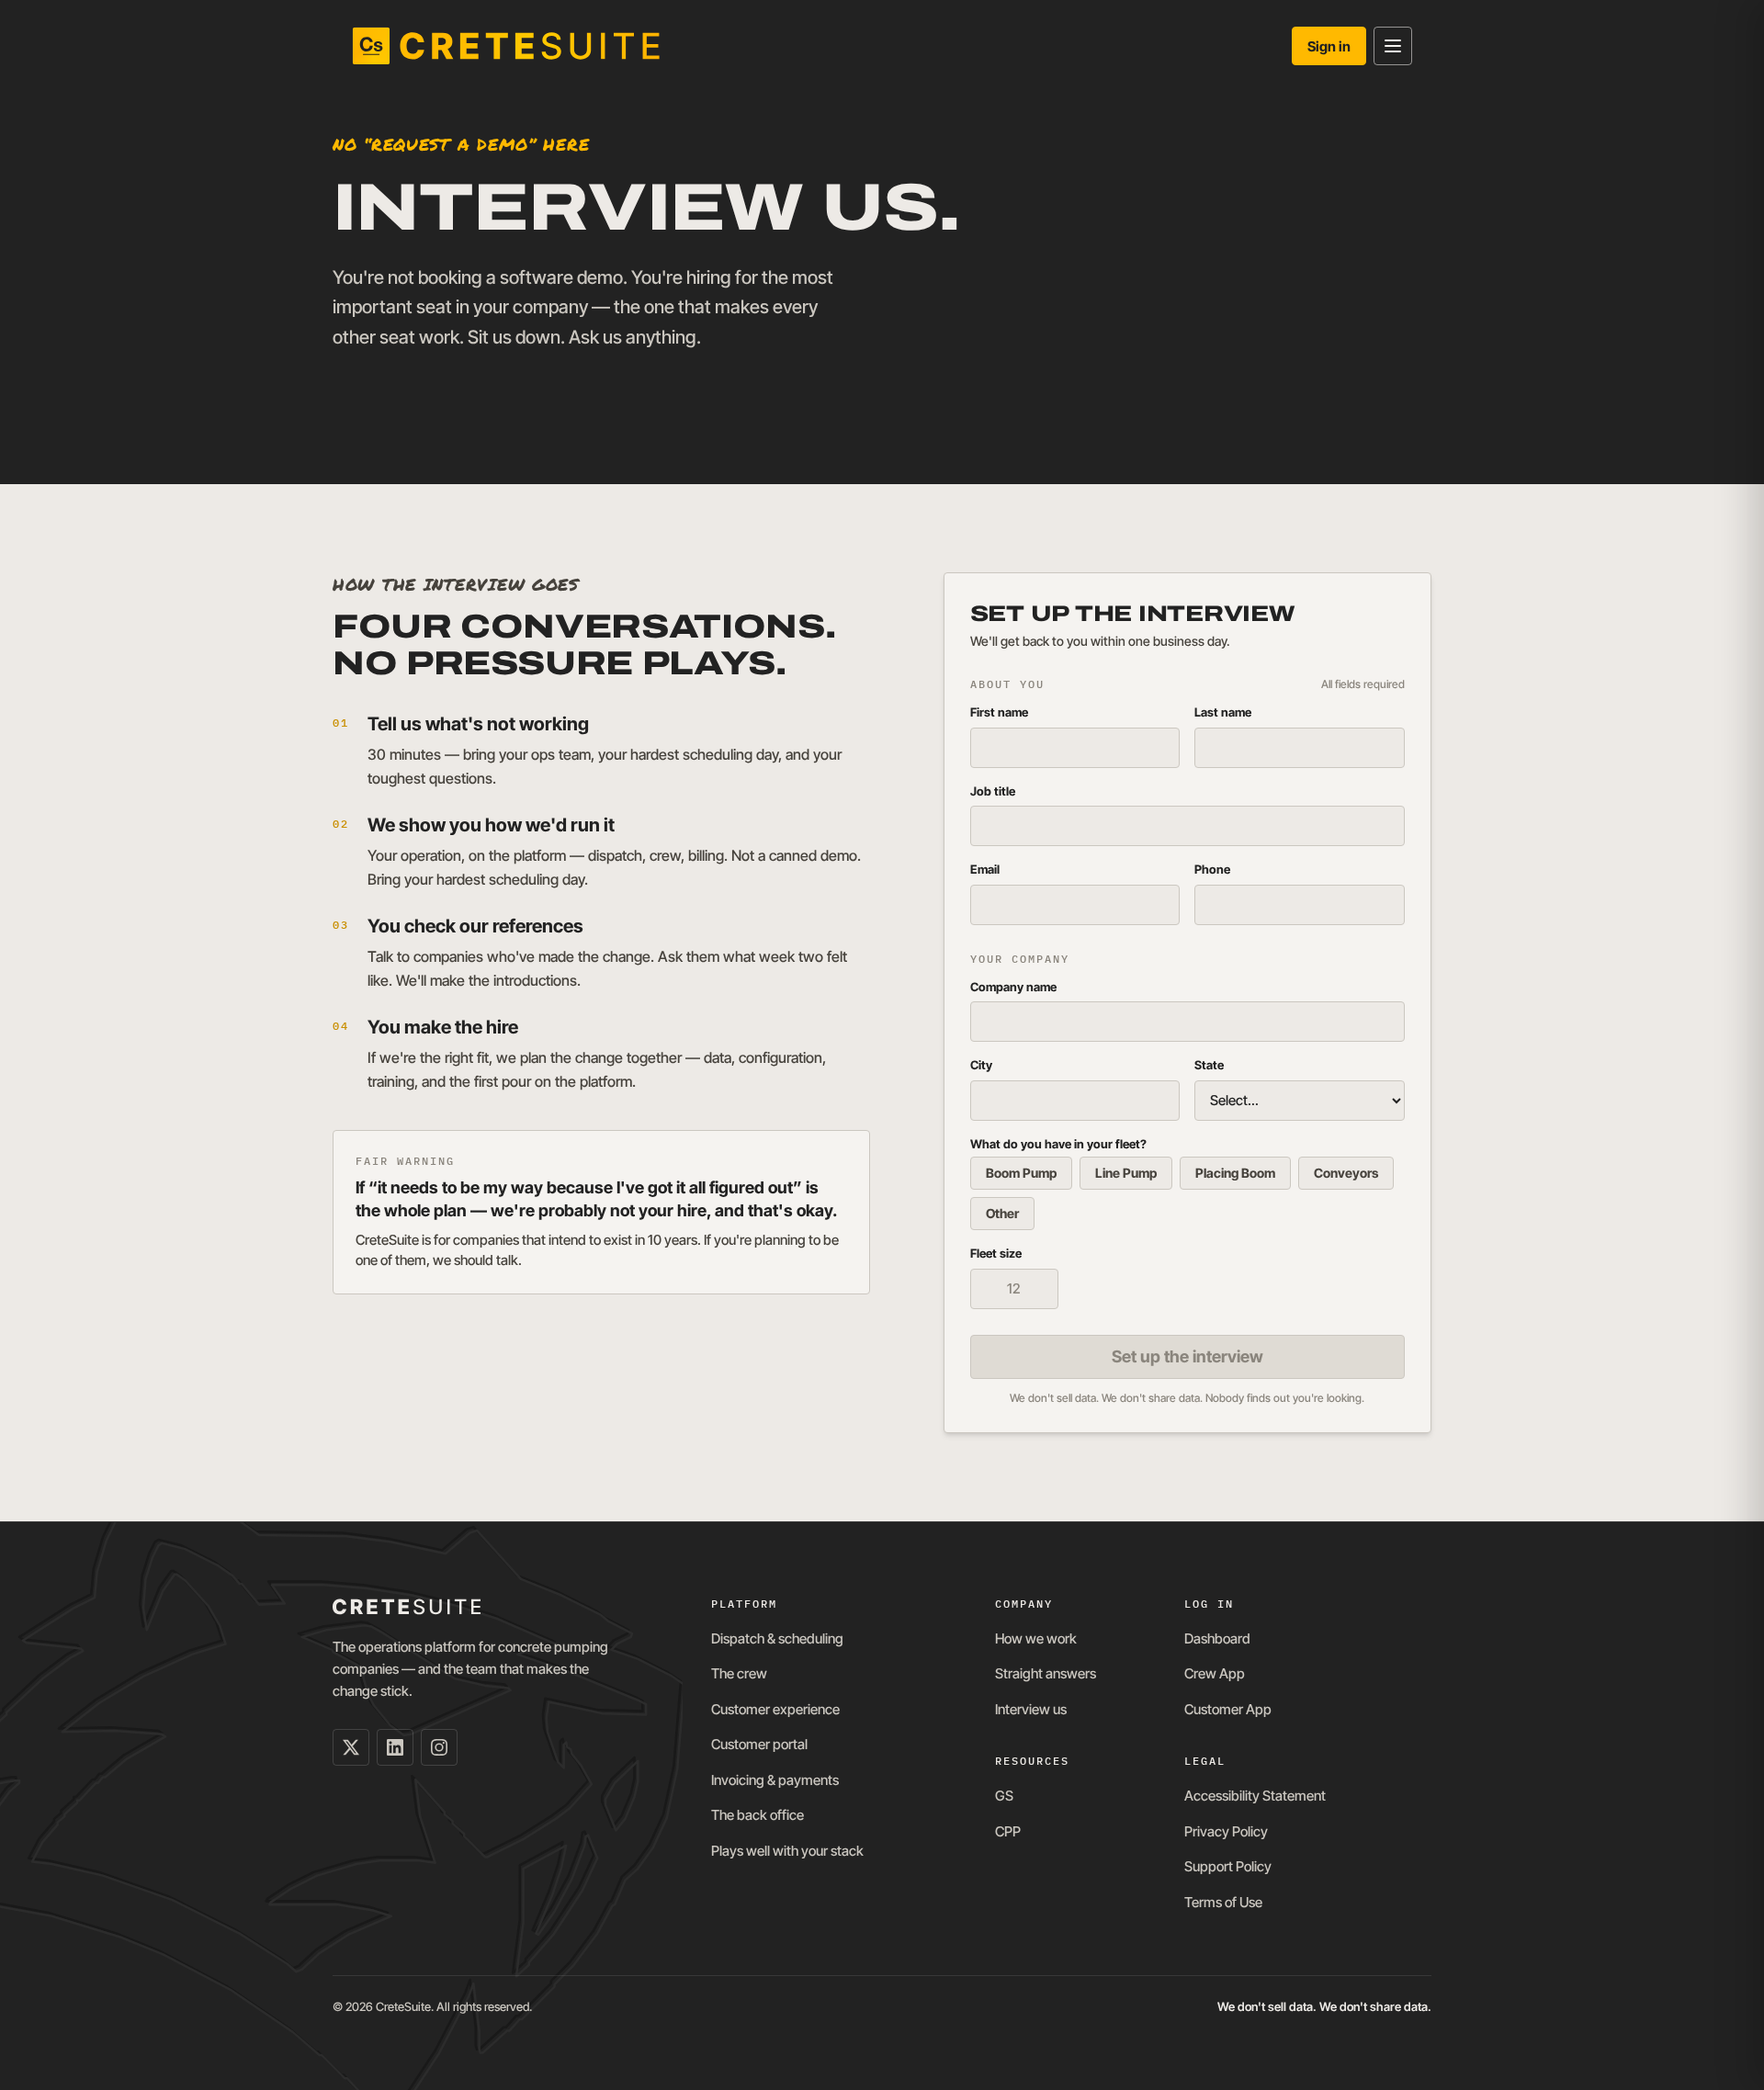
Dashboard (1217, 1638)
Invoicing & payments (775, 1780)
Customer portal (759, 1744)
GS (1004, 1796)
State (1209, 1065)
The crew (739, 1673)
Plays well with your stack (787, 1851)
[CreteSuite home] (506, 46)
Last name (1223, 712)
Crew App (1215, 1673)
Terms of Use (1223, 1902)
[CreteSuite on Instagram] (439, 1747)
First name (999, 712)
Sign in (1329, 46)
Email (985, 869)
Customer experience (775, 1709)
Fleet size (996, 1253)
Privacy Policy (1226, 1831)
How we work (1036, 1638)
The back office (758, 1815)
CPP (1008, 1831)
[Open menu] (1393, 46)
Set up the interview (1187, 1356)
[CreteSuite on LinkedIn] (395, 1747)
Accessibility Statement (1255, 1796)
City (981, 1065)
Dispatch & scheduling (777, 1638)
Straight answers (1046, 1673)
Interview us (1031, 1709)
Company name (1013, 987)
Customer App (1228, 1709)
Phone (1212, 869)
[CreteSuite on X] (351, 1747)
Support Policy (1228, 1866)
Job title (993, 791)
